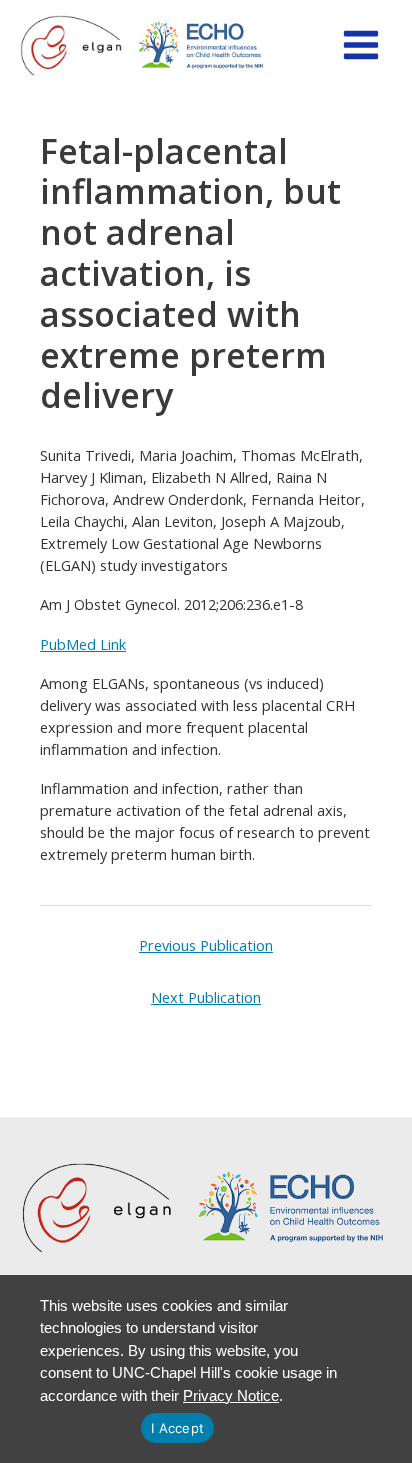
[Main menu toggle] (361, 45)
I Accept (177, 1428)
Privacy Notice (231, 1395)
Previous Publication (206, 945)
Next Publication (206, 997)
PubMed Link (83, 644)
